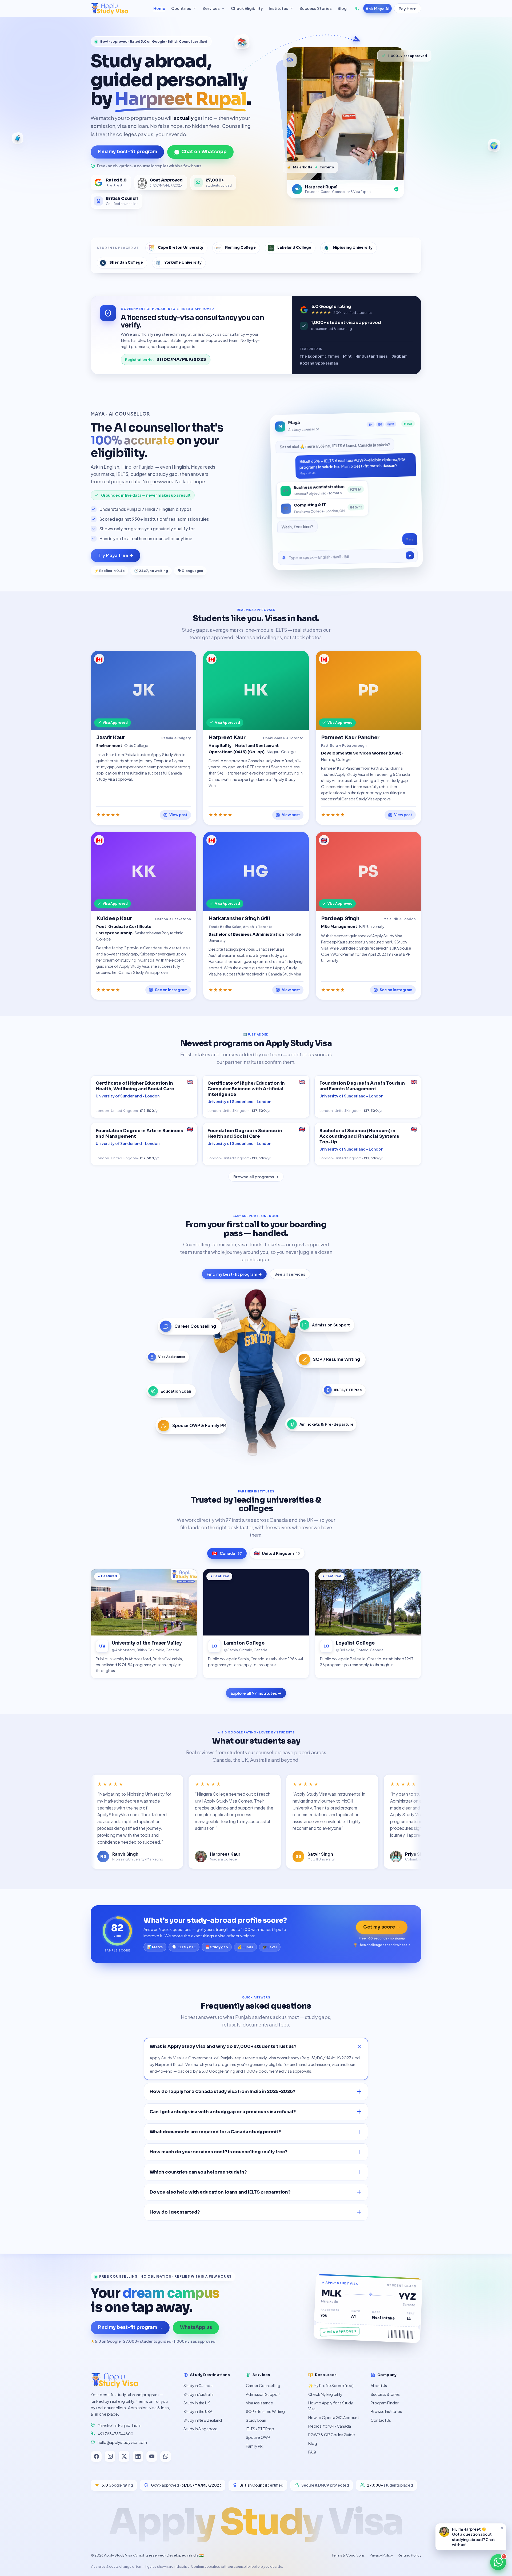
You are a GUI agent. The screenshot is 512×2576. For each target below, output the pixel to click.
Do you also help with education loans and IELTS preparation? (220, 2192)
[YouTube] (152, 2456)
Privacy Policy (381, 2555)
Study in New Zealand (203, 2420)
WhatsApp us (196, 2327)
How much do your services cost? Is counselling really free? (219, 2152)
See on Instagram (171, 990)
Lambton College (244, 1643)
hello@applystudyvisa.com (122, 2442)
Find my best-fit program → (234, 1274)
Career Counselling (263, 2385)
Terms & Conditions (348, 2555)
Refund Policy (409, 2555)
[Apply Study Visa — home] (119, 9)
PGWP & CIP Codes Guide (332, 2435)
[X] (124, 2456)
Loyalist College (355, 1643)
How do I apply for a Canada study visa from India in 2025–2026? (222, 2091)
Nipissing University (353, 248)
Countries (181, 8)
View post (178, 815)
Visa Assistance (259, 2403)
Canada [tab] (227, 1553)
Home (159, 8)
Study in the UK (197, 2403)
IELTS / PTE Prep (260, 2429)
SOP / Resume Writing (265, 2411)
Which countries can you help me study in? (198, 2172)
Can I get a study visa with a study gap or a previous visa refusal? (223, 2112)
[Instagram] (110, 2456)
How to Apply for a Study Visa (331, 2406)
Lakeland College (294, 248)
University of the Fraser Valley (147, 1643)
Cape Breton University (181, 248)
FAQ (312, 2452)
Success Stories (316, 8)
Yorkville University (183, 262)
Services (211, 8)
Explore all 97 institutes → (256, 1693)
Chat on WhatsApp (204, 152)
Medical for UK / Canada (330, 2426)
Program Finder (385, 2403)
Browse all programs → (256, 1177)
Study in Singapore (201, 2429)
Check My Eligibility (325, 2394)
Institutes (279, 8)
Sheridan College (126, 262)
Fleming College (240, 248)
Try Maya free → (116, 555)
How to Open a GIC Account (334, 2417)
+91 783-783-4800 (115, 2434)
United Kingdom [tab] (277, 1553)
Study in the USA (198, 2411)
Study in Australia (199, 2394)
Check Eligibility (247, 8)
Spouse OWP (258, 2437)
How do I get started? (175, 2212)
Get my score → (382, 1927)
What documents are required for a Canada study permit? (215, 2132)
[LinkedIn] (138, 2456)
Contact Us (381, 2420)
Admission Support (263, 2394)
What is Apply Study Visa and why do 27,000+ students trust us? (223, 2046)
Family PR (254, 2446)
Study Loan (256, 2420)
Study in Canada (198, 2385)
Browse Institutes (386, 2411)
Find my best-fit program (127, 152)
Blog (342, 8)
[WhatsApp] (166, 2456)
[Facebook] (96, 2456)
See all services (290, 1274)
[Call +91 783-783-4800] (357, 9)
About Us (379, 2385)
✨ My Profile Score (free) (331, 2385)
